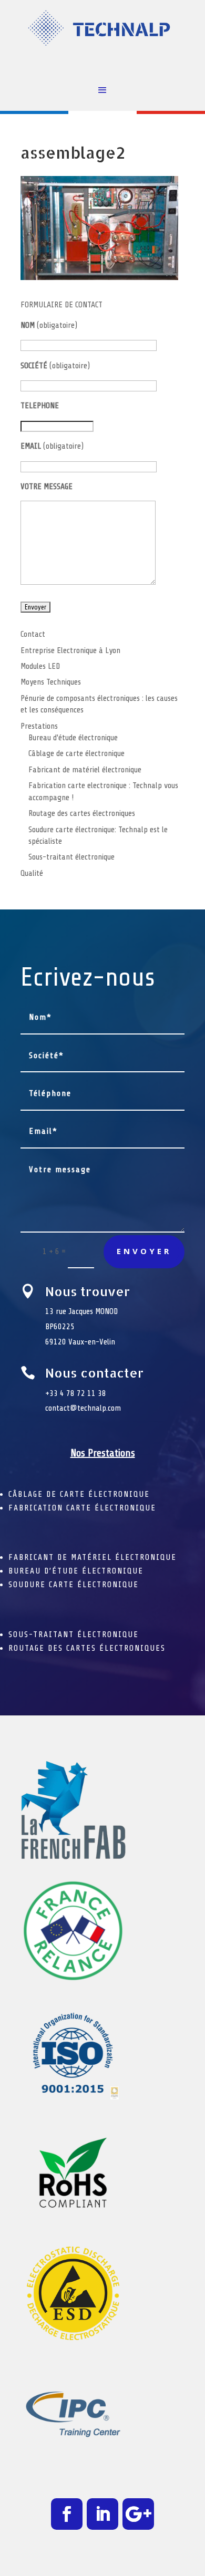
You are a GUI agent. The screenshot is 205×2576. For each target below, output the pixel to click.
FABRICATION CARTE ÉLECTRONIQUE (82, 1508)
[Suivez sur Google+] (138, 2514)
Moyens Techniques (51, 682)
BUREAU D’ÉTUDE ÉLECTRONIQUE (76, 1571)
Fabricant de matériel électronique (85, 770)
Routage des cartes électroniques (82, 813)
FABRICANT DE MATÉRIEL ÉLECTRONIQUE (93, 1557)
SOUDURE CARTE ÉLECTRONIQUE (74, 1585)
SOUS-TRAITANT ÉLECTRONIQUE (74, 1634)
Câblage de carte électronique (76, 753)
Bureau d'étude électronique (73, 738)
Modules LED (40, 666)
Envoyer (144, 1251)
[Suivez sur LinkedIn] (102, 2514)
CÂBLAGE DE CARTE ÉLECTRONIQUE (79, 1494)
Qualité (32, 873)
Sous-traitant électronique (71, 857)
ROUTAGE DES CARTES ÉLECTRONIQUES (87, 1648)
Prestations (39, 726)
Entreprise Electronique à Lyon (70, 650)
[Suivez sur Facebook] (67, 2514)
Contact (33, 634)
